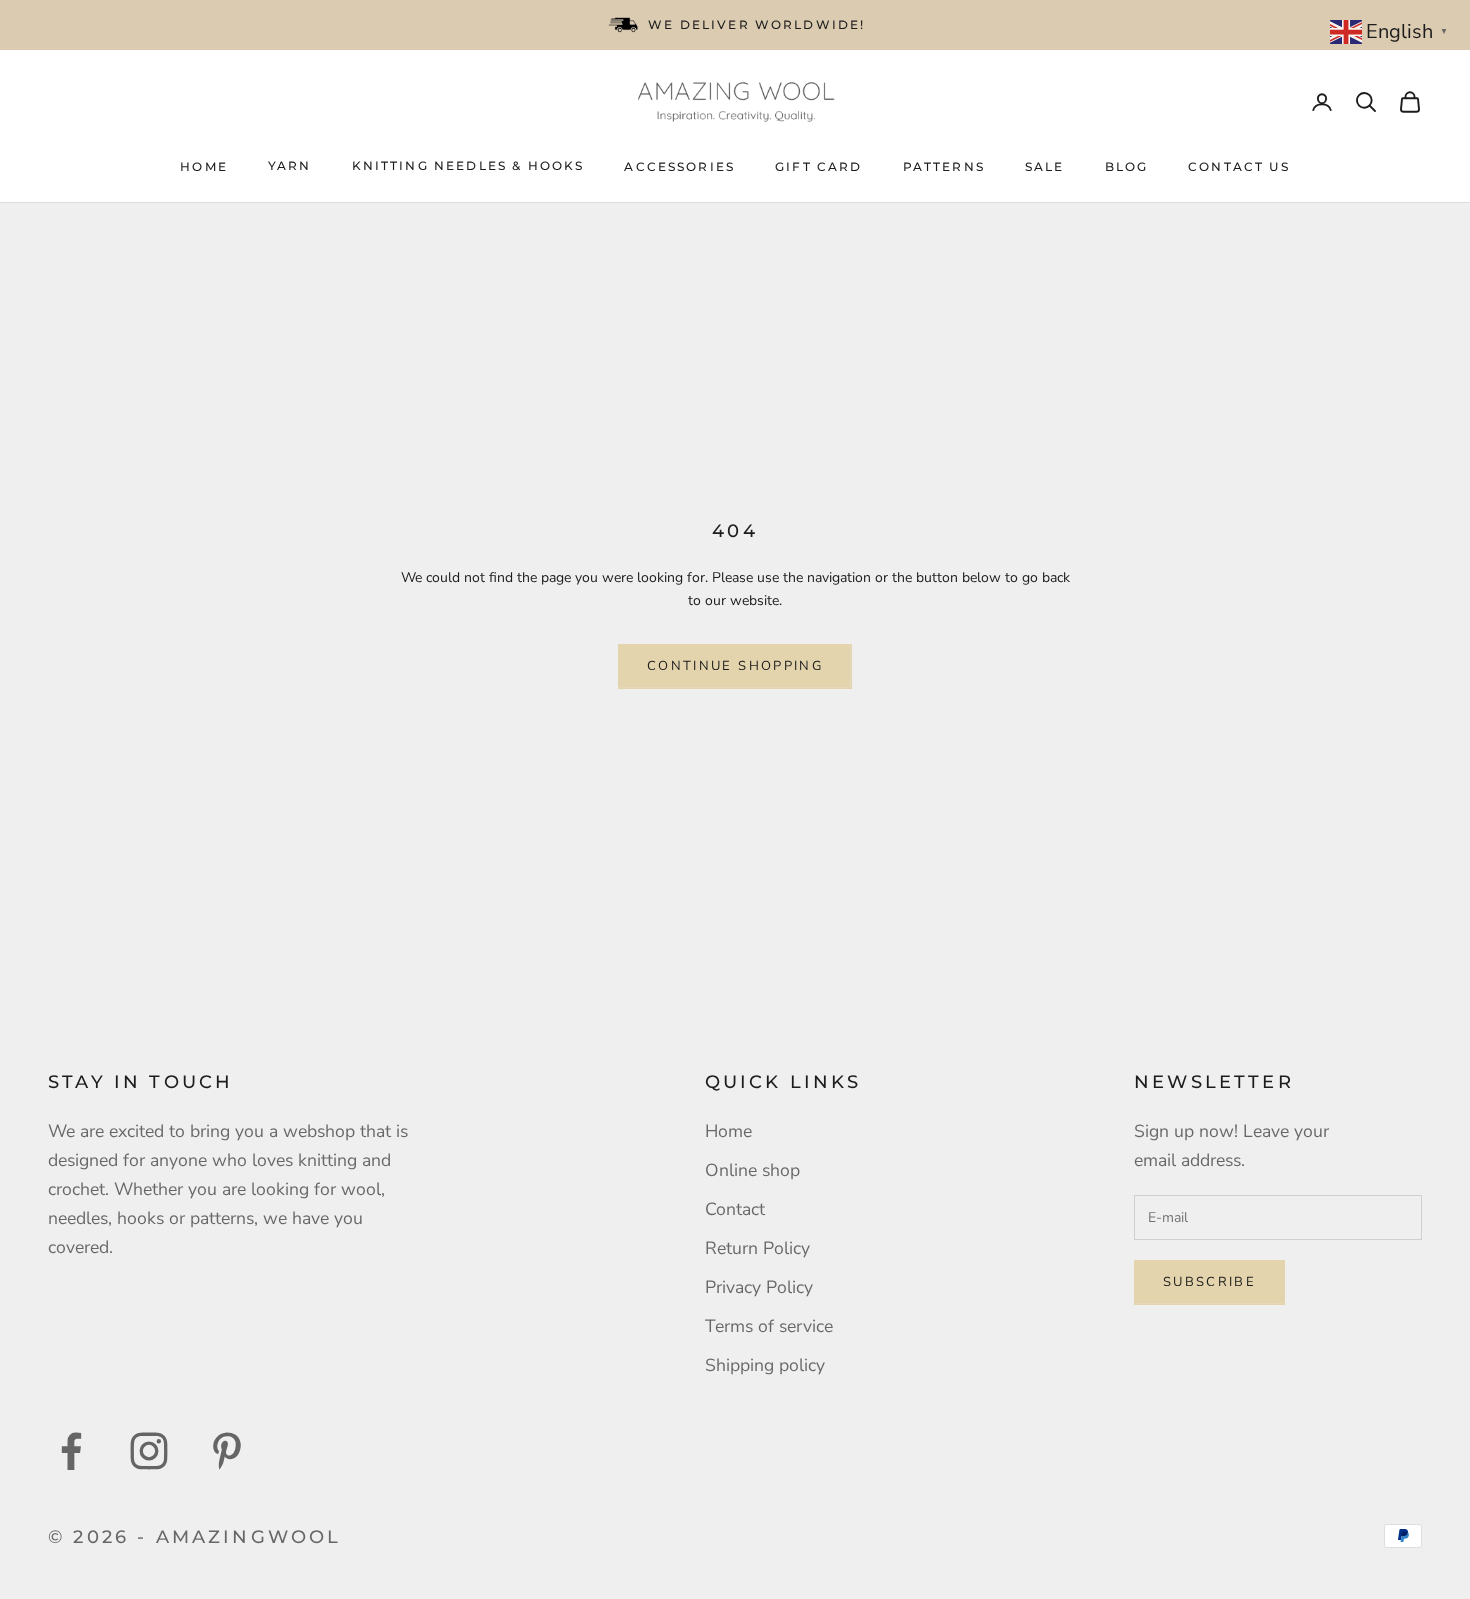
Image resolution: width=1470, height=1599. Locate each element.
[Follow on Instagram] (149, 1451)
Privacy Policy (759, 1287)
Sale (1045, 166)
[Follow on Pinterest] (227, 1451)
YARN (290, 165)
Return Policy (757, 1248)
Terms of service (769, 1326)
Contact (735, 1209)
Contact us (1239, 166)
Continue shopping (735, 666)
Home (204, 166)
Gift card (818, 166)
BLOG (1127, 166)
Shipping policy (765, 1365)
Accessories (679, 166)
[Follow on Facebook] (71, 1451)
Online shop (752, 1170)
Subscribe (1209, 1282)
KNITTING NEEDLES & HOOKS (468, 165)
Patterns (944, 166)
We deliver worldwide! (756, 24)
